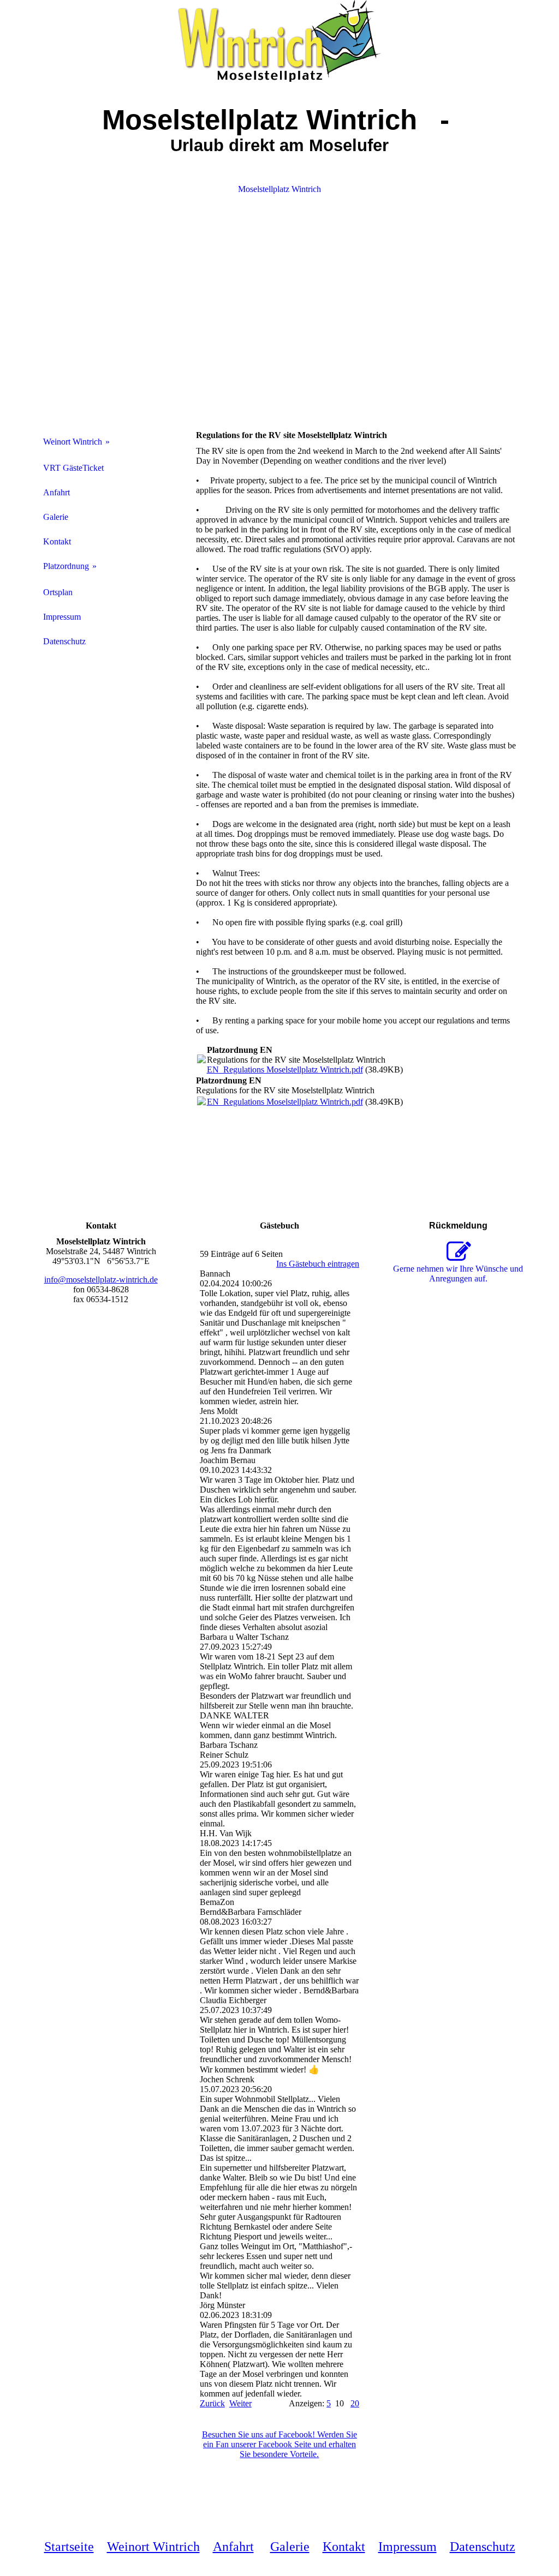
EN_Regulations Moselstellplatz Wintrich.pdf (285, 1070)
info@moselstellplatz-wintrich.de (101, 1280)
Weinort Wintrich (73, 442)
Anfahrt (57, 492)
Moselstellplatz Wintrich (279, 189)
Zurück (212, 2403)
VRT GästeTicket (73, 468)
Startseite (69, 2547)
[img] (280, 41)
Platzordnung (66, 566)
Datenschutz (64, 641)
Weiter (240, 2403)
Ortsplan (58, 592)
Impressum (62, 617)
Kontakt (57, 541)
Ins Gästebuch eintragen (318, 1264)
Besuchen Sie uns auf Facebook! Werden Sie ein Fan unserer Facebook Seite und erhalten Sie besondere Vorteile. (279, 2444)
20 (355, 2403)
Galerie (56, 517)
